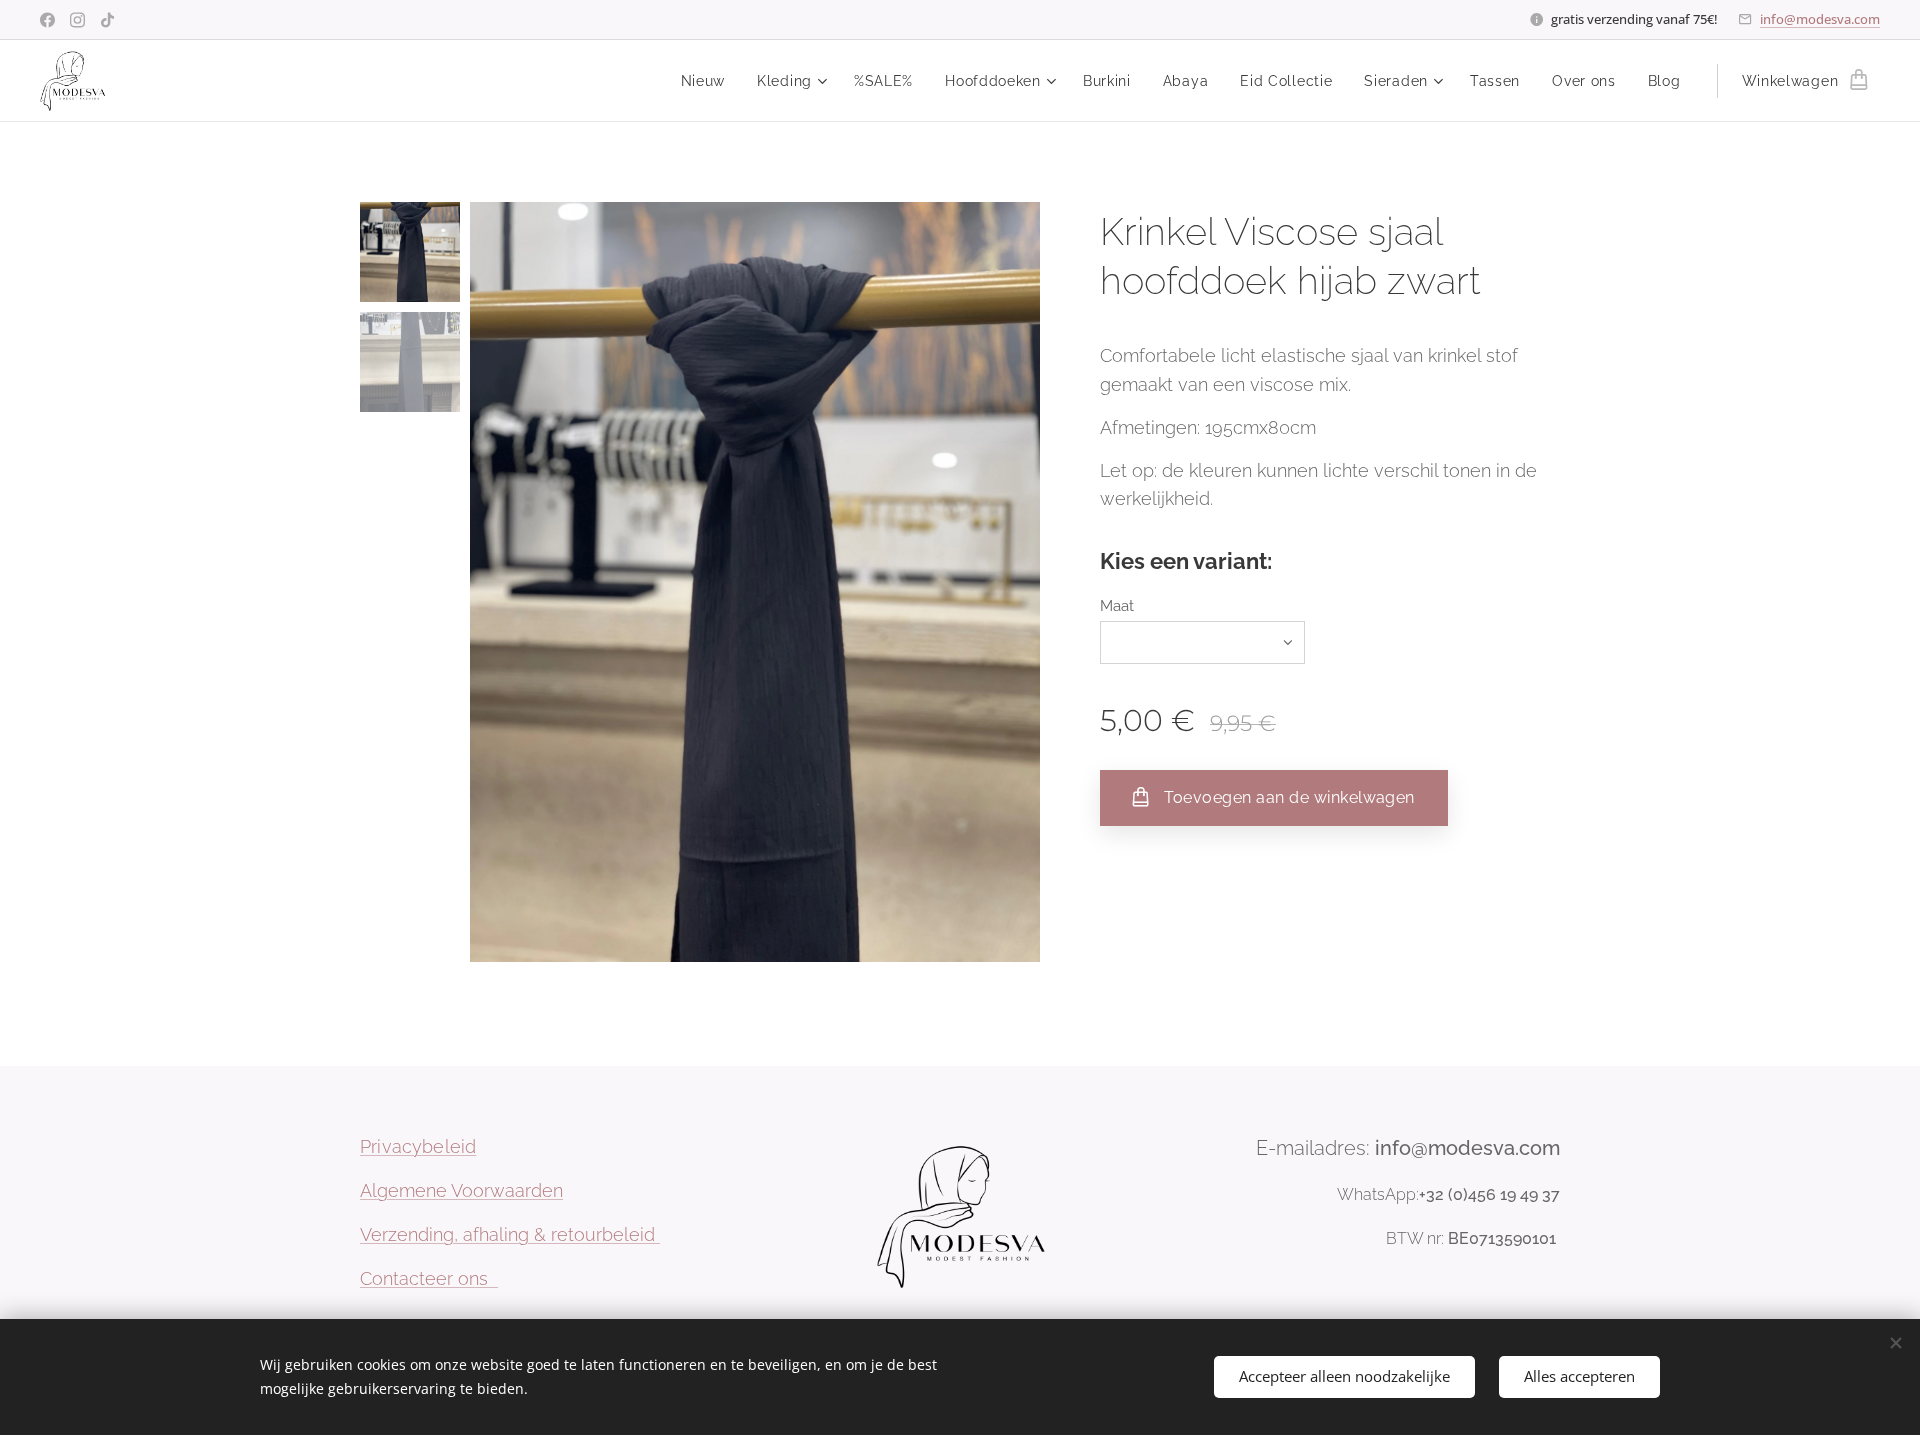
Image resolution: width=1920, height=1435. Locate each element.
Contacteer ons (429, 1278)
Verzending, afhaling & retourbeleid (510, 1234)
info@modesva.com (1820, 19)
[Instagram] (77, 20)
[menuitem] (709, 81)
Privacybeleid (418, 1146)
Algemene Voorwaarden (461, 1190)
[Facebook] (47, 20)
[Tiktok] (107, 20)
